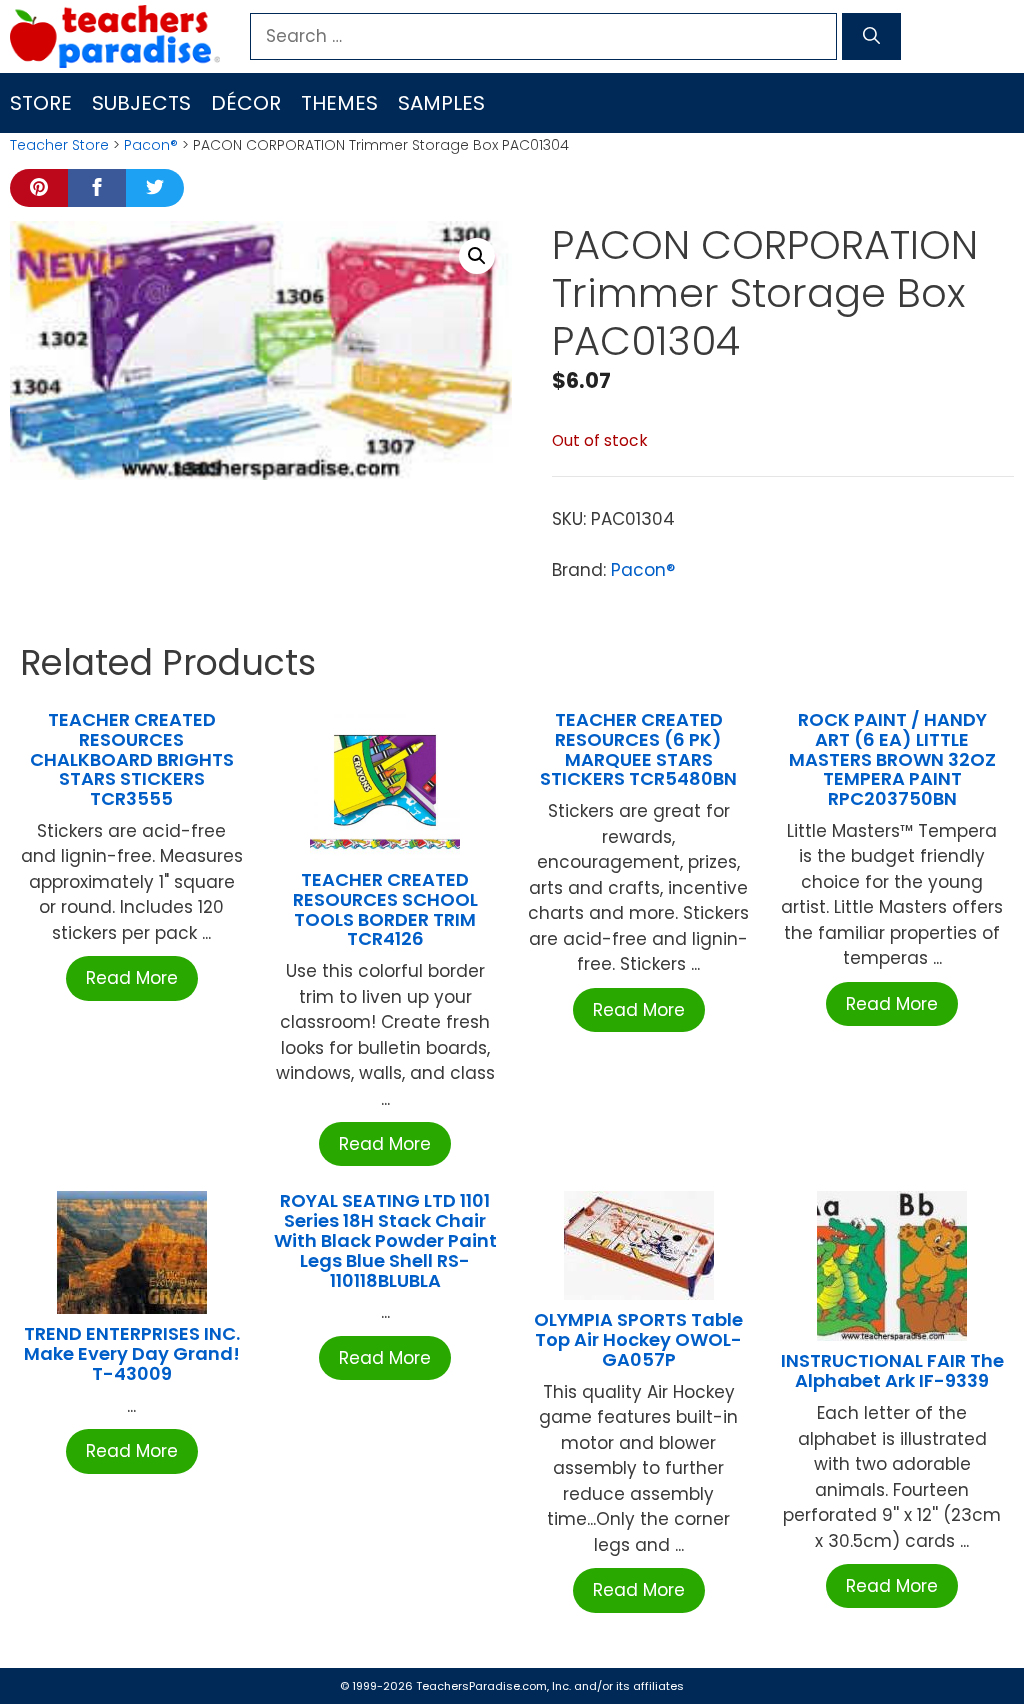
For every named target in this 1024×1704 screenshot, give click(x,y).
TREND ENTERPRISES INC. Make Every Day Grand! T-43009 (132, 1353)
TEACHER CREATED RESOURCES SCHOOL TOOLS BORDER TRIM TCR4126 (385, 909)
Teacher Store (59, 145)
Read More (132, 978)
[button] (477, 256)
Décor (246, 103)
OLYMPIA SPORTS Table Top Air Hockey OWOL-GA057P (638, 1339)
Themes (339, 103)
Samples (441, 103)
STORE (41, 103)
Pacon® (151, 145)
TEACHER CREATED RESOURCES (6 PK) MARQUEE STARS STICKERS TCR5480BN (638, 749)
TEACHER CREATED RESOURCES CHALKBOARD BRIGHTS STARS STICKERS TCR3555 (132, 759)
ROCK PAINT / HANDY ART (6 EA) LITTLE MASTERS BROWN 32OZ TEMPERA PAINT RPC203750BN (892, 759)
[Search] (871, 37)
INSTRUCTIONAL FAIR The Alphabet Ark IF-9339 (892, 1370)
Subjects (141, 103)
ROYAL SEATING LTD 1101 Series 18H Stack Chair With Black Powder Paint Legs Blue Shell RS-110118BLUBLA (385, 1240)
